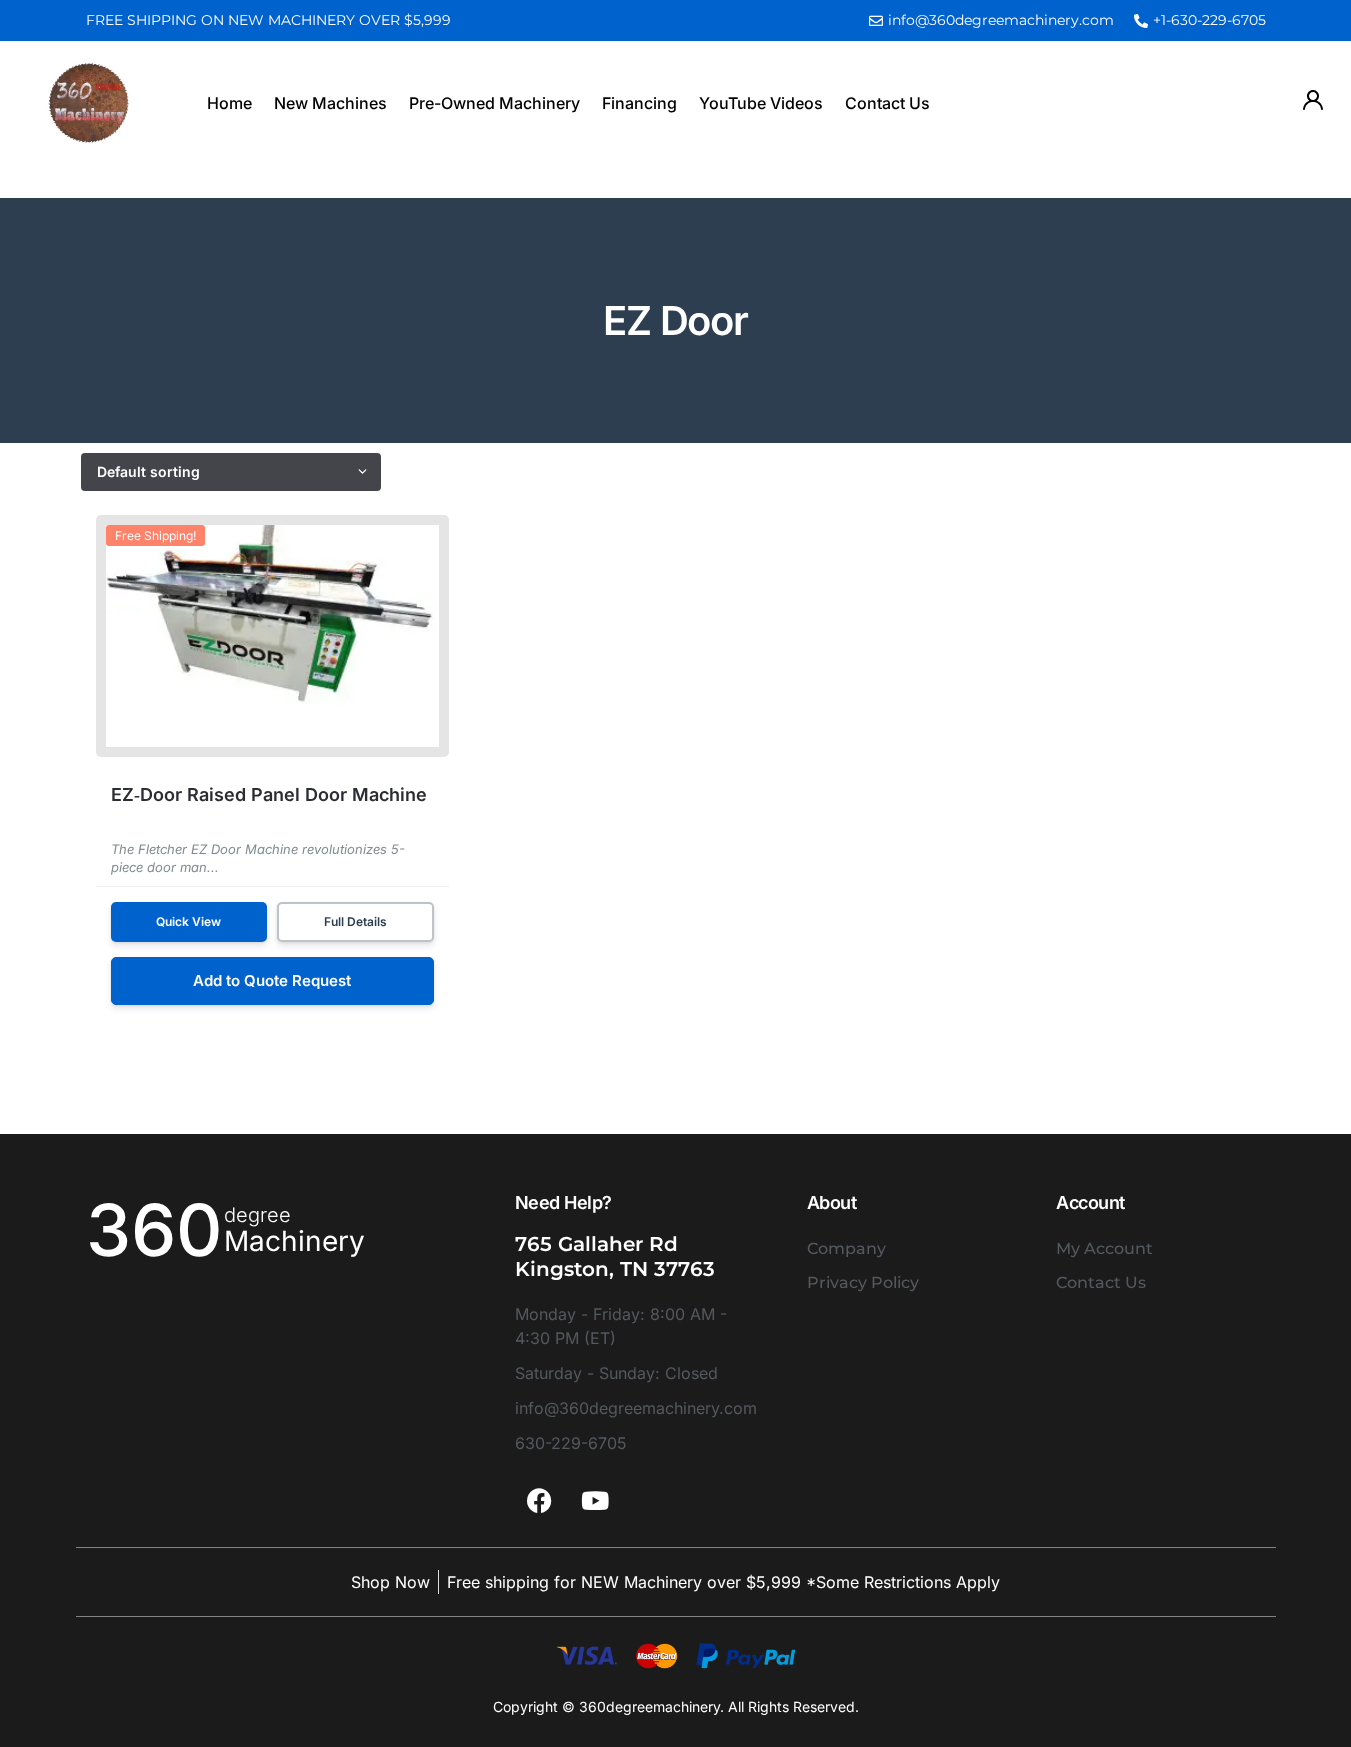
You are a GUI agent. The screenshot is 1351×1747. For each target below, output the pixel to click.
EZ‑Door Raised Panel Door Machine (269, 794)
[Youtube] (595, 1500)
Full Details (355, 921)
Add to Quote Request (272, 980)
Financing (639, 103)
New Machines (330, 103)
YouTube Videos (761, 103)
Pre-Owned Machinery (494, 103)
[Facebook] (540, 1500)
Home (229, 103)
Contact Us (887, 103)
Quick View (188, 921)
